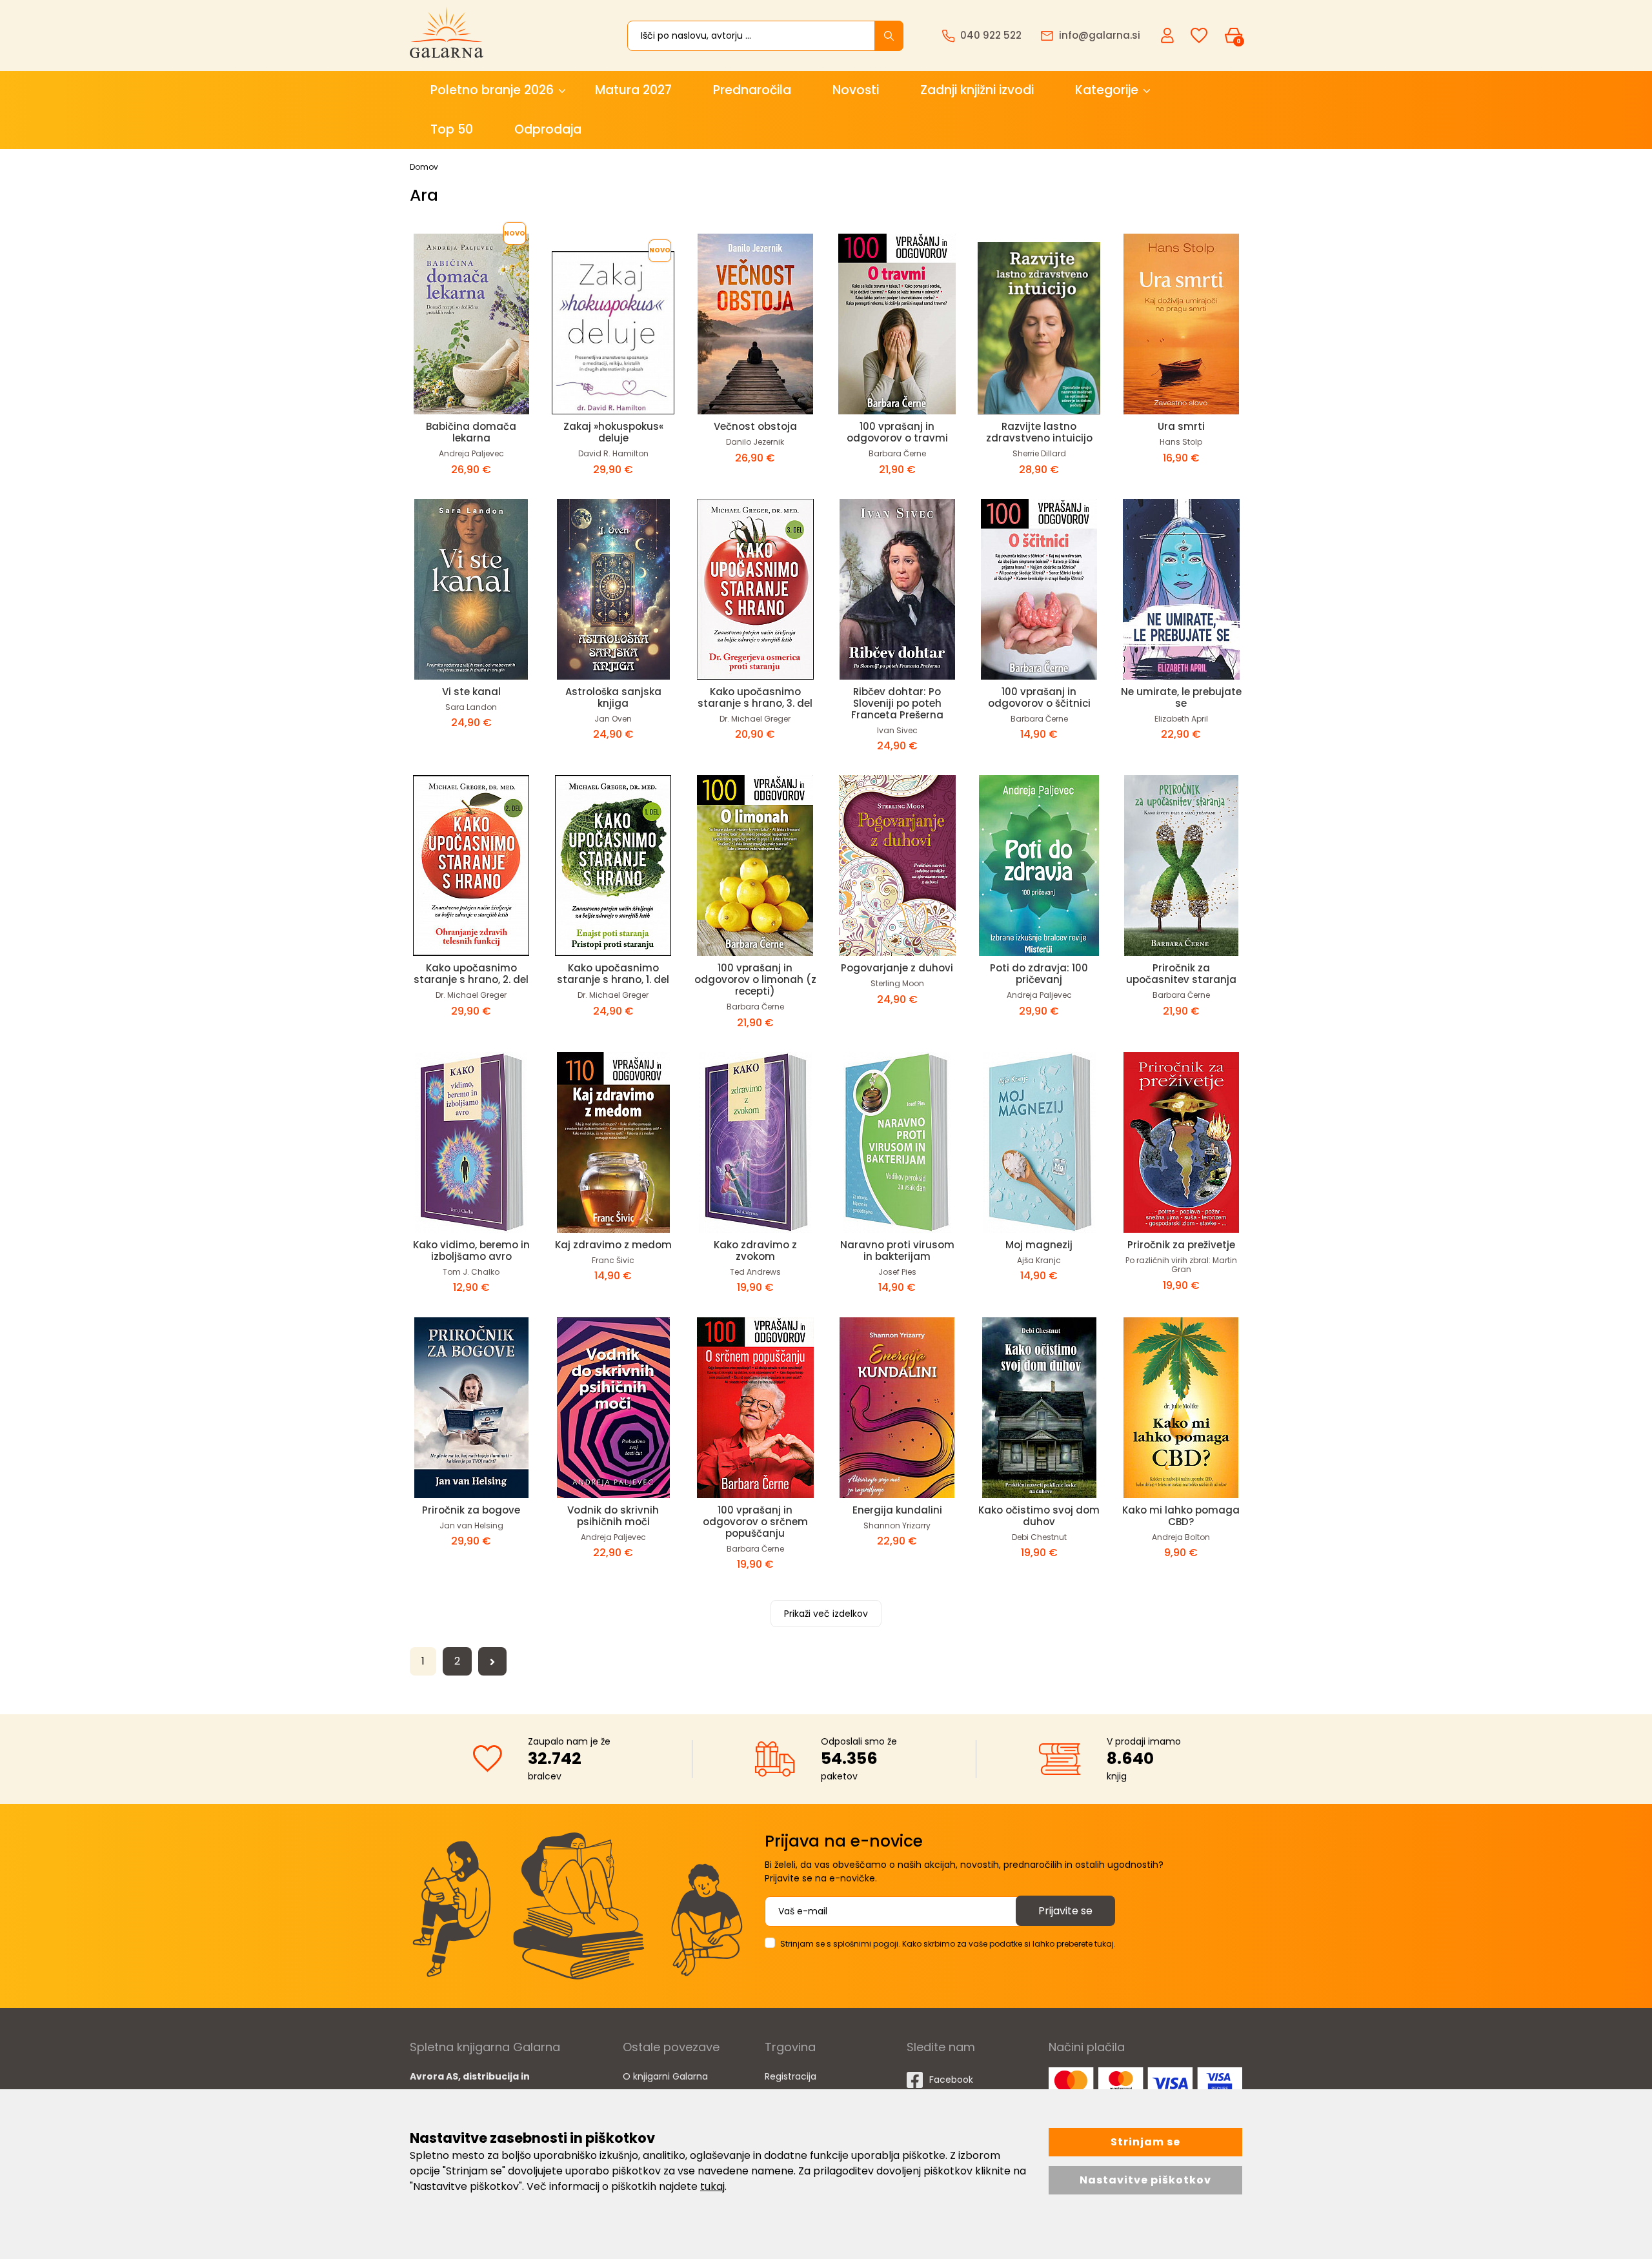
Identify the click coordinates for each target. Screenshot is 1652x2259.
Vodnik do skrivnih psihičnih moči (613, 1516)
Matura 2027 (633, 90)
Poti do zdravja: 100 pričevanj (1039, 974)
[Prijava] (1169, 35)
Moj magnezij (1039, 1245)
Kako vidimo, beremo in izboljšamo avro (471, 1251)
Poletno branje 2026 (492, 90)
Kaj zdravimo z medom (613, 1245)
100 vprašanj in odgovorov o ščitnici (1039, 697)
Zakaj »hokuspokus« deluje (613, 432)
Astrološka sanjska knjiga (613, 697)
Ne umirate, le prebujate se (1181, 697)
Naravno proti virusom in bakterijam (897, 1251)
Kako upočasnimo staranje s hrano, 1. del (613, 974)
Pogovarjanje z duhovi (897, 968)
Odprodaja (548, 129)
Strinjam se (1145, 2142)
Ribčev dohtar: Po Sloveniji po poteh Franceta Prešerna (897, 703)
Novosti (856, 90)
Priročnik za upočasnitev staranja (1181, 974)
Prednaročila (752, 90)
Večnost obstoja (755, 426)
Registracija (791, 2076)
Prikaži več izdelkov (826, 1614)
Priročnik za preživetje (1181, 1245)
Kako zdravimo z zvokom (755, 1251)
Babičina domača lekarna (471, 432)
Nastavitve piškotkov (1145, 2180)
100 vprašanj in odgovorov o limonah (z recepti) (755, 979)
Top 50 (452, 129)
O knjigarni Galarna (665, 2076)
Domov (424, 167)
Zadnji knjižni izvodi (977, 90)
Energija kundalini (897, 1510)
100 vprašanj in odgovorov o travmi (897, 432)
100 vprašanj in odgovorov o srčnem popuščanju (755, 1522)
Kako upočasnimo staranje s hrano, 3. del (755, 697)
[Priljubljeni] (1199, 36)
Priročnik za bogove (471, 1510)
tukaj (712, 2186)
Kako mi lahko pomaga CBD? (1181, 1516)
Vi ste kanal (471, 692)
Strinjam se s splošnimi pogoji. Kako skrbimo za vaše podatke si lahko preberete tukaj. (948, 1944)
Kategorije (1107, 90)
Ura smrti (1181, 426)
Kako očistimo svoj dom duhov (1039, 1516)
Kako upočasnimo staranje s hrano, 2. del (471, 974)
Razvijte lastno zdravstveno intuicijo (1039, 432)
